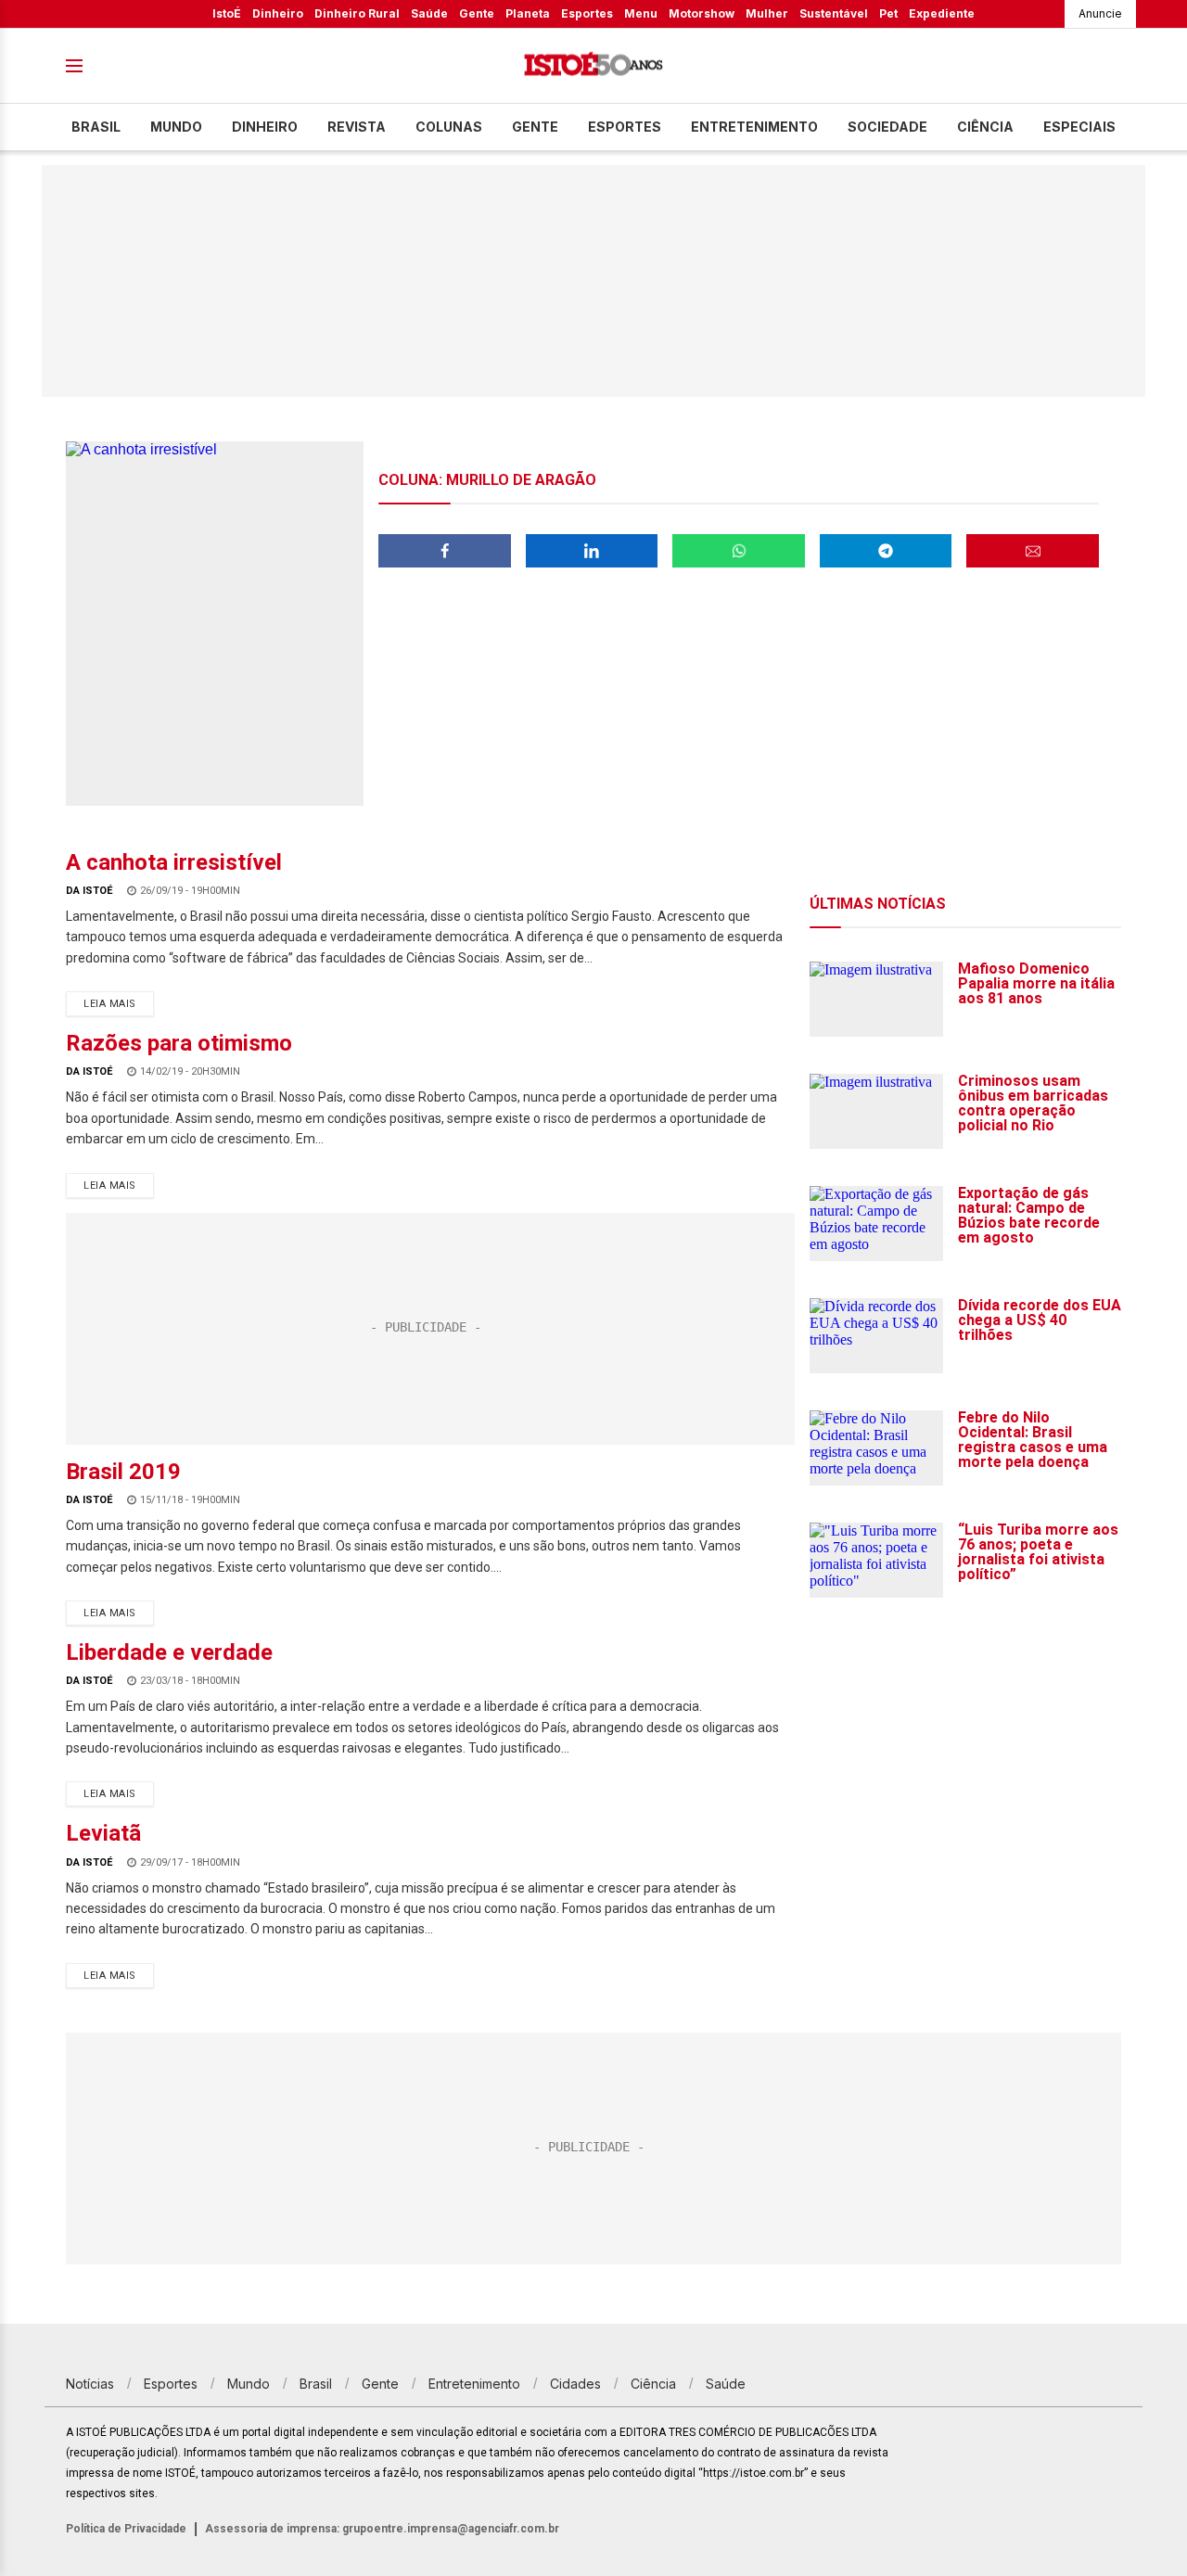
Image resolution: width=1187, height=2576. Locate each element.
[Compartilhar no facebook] (445, 551)
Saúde (429, 13)
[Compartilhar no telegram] (886, 551)
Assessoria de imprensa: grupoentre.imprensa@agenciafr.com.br (382, 2529)
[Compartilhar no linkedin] (592, 551)
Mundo (176, 127)
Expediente (942, 13)
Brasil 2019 (123, 1472)
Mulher (767, 13)
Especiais (1079, 127)
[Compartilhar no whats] (739, 551)
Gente (477, 13)
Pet (888, 13)
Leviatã (103, 1833)
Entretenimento (754, 127)
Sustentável (834, 13)
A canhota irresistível (174, 862)
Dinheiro (278, 13)
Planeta (528, 13)
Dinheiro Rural (357, 13)
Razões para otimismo (179, 1043)
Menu (641, 13)
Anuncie (1100, 13)
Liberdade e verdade (169, 1652)
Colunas (449, 127)
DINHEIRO (265, 127)
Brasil (96, 127)
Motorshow (702, 13)
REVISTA (357, 127)
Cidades (575, 2384)
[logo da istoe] (593, 66)
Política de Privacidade (126, 2529)
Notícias (90, 2384)
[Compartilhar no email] (1033, 551)
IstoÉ (227, 13)
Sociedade (887, 127)
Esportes (587, 13)
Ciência (985, 127)
